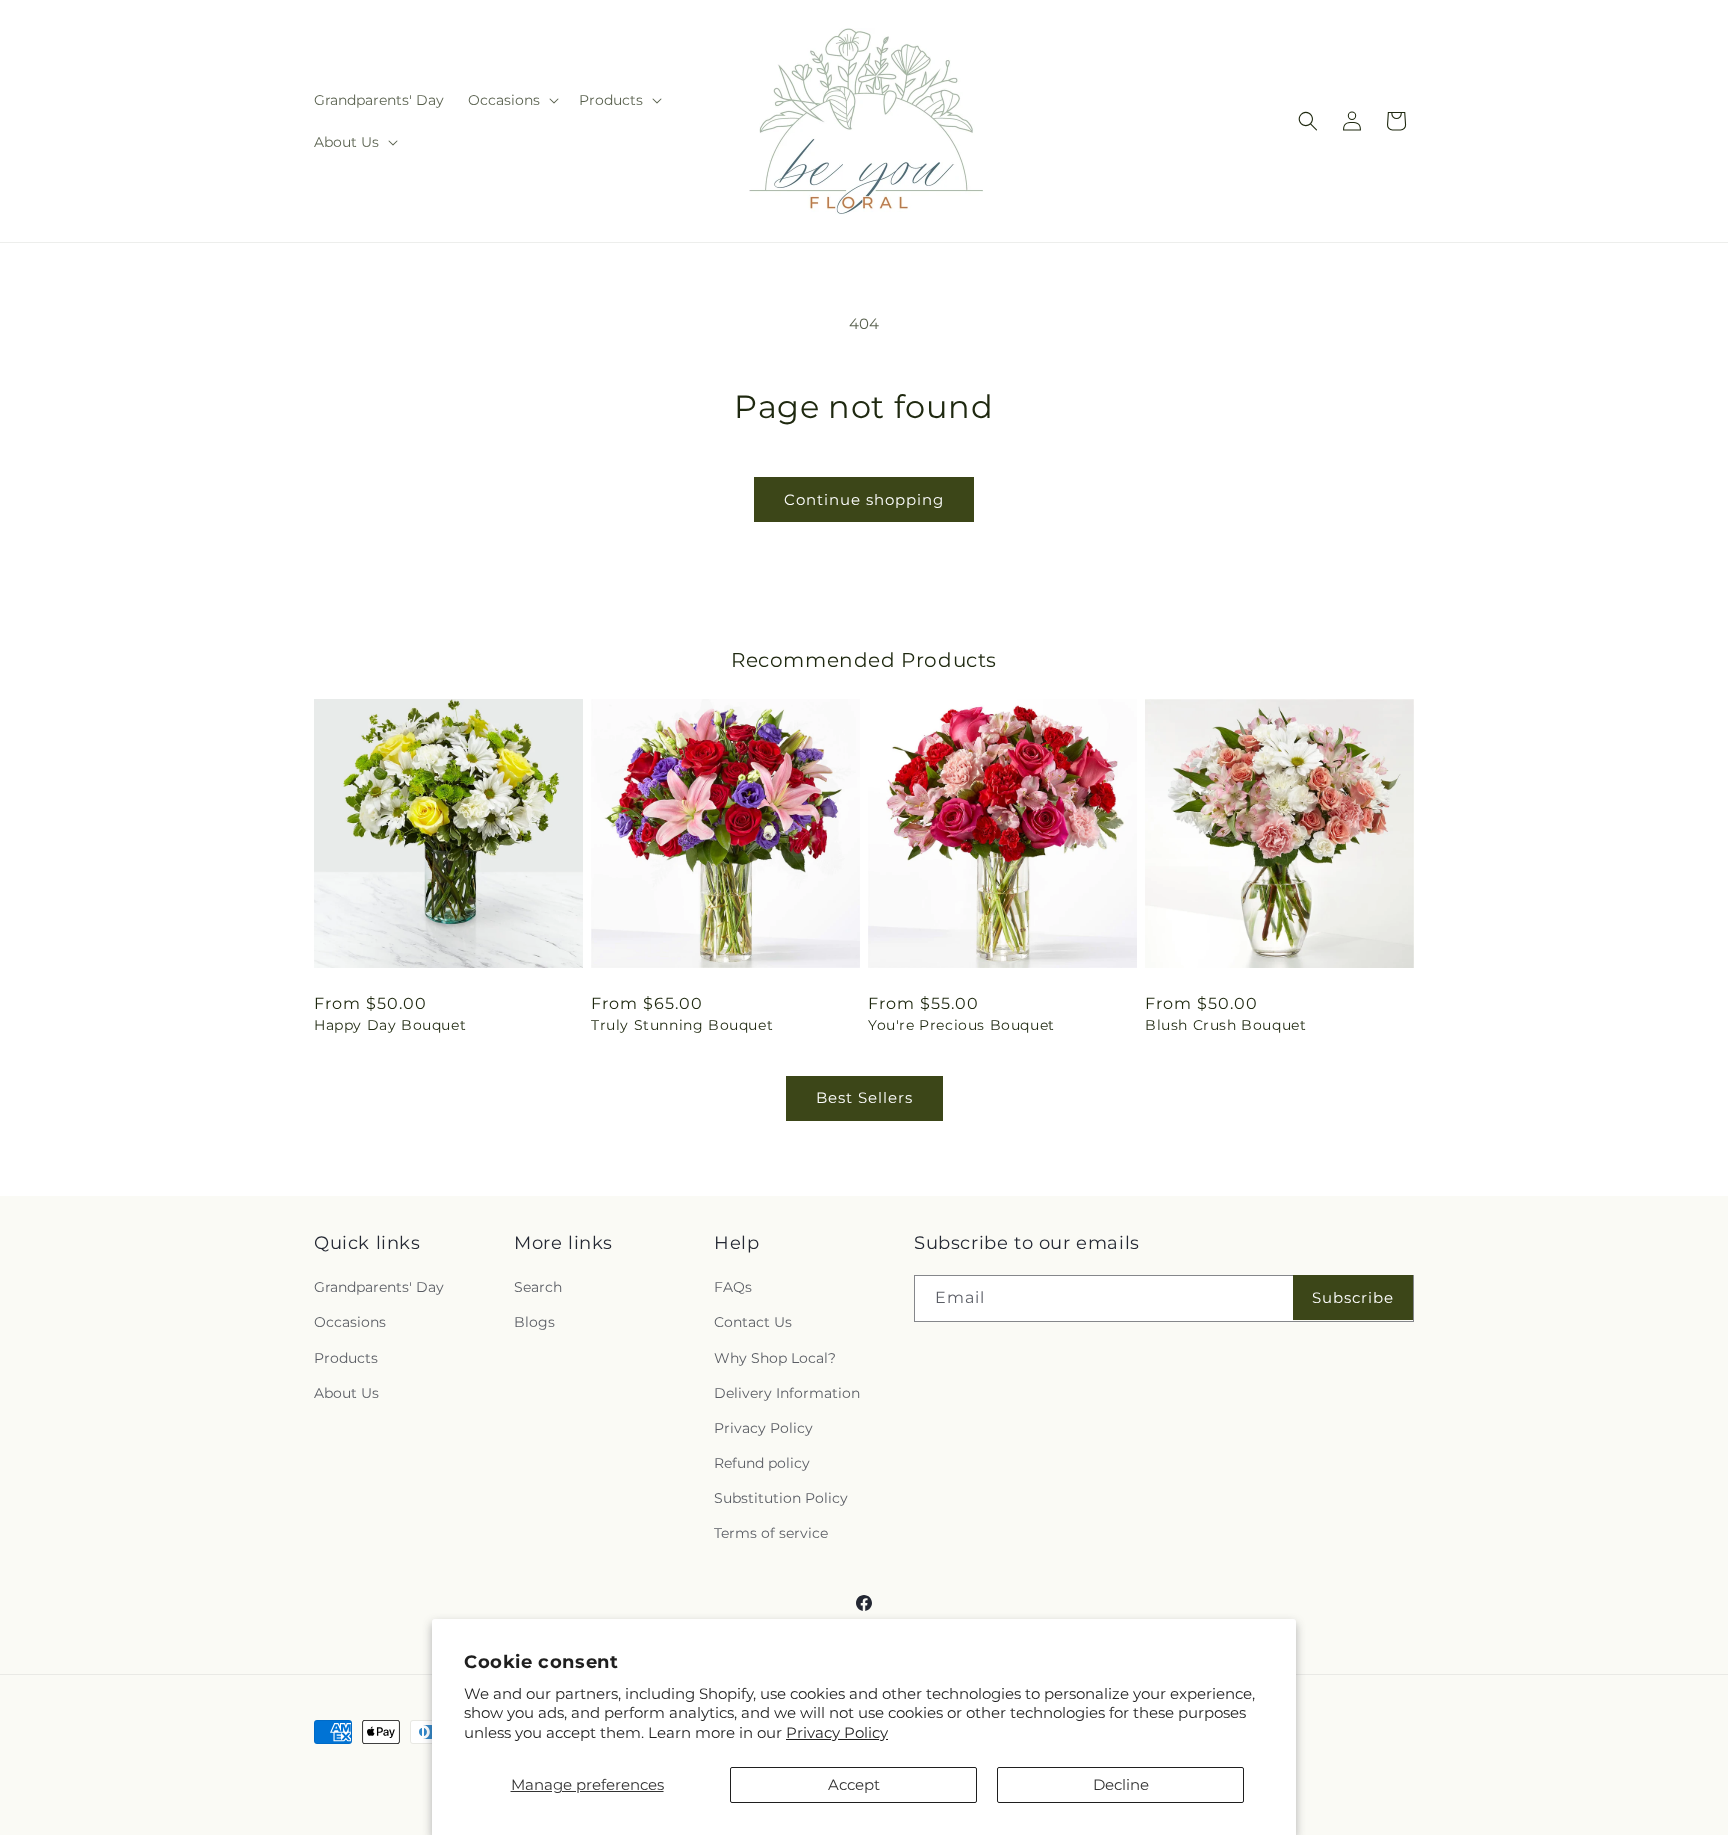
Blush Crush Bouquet (1225, 1025)
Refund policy (762, 1463)
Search (538, 1287)
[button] (511, 100)
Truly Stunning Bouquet (682, 1025)
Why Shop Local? (775, 1358)
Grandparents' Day (379, 1287)
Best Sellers (864, 1097)
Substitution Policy (781, 1498)
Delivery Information (787, 1393)
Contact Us (753, 1322)
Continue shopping (864, 499)
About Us (346, 1393)
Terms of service (771, 1533)
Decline (1121, 1784)
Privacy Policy (837, 1732)
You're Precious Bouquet (961, 1025)
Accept (854, 1784)
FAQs (733, 1287)
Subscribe (1353, 1297)
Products (346, 1358)
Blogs (534, 1322)
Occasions (350, 1322)
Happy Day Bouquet (390, 1025)
